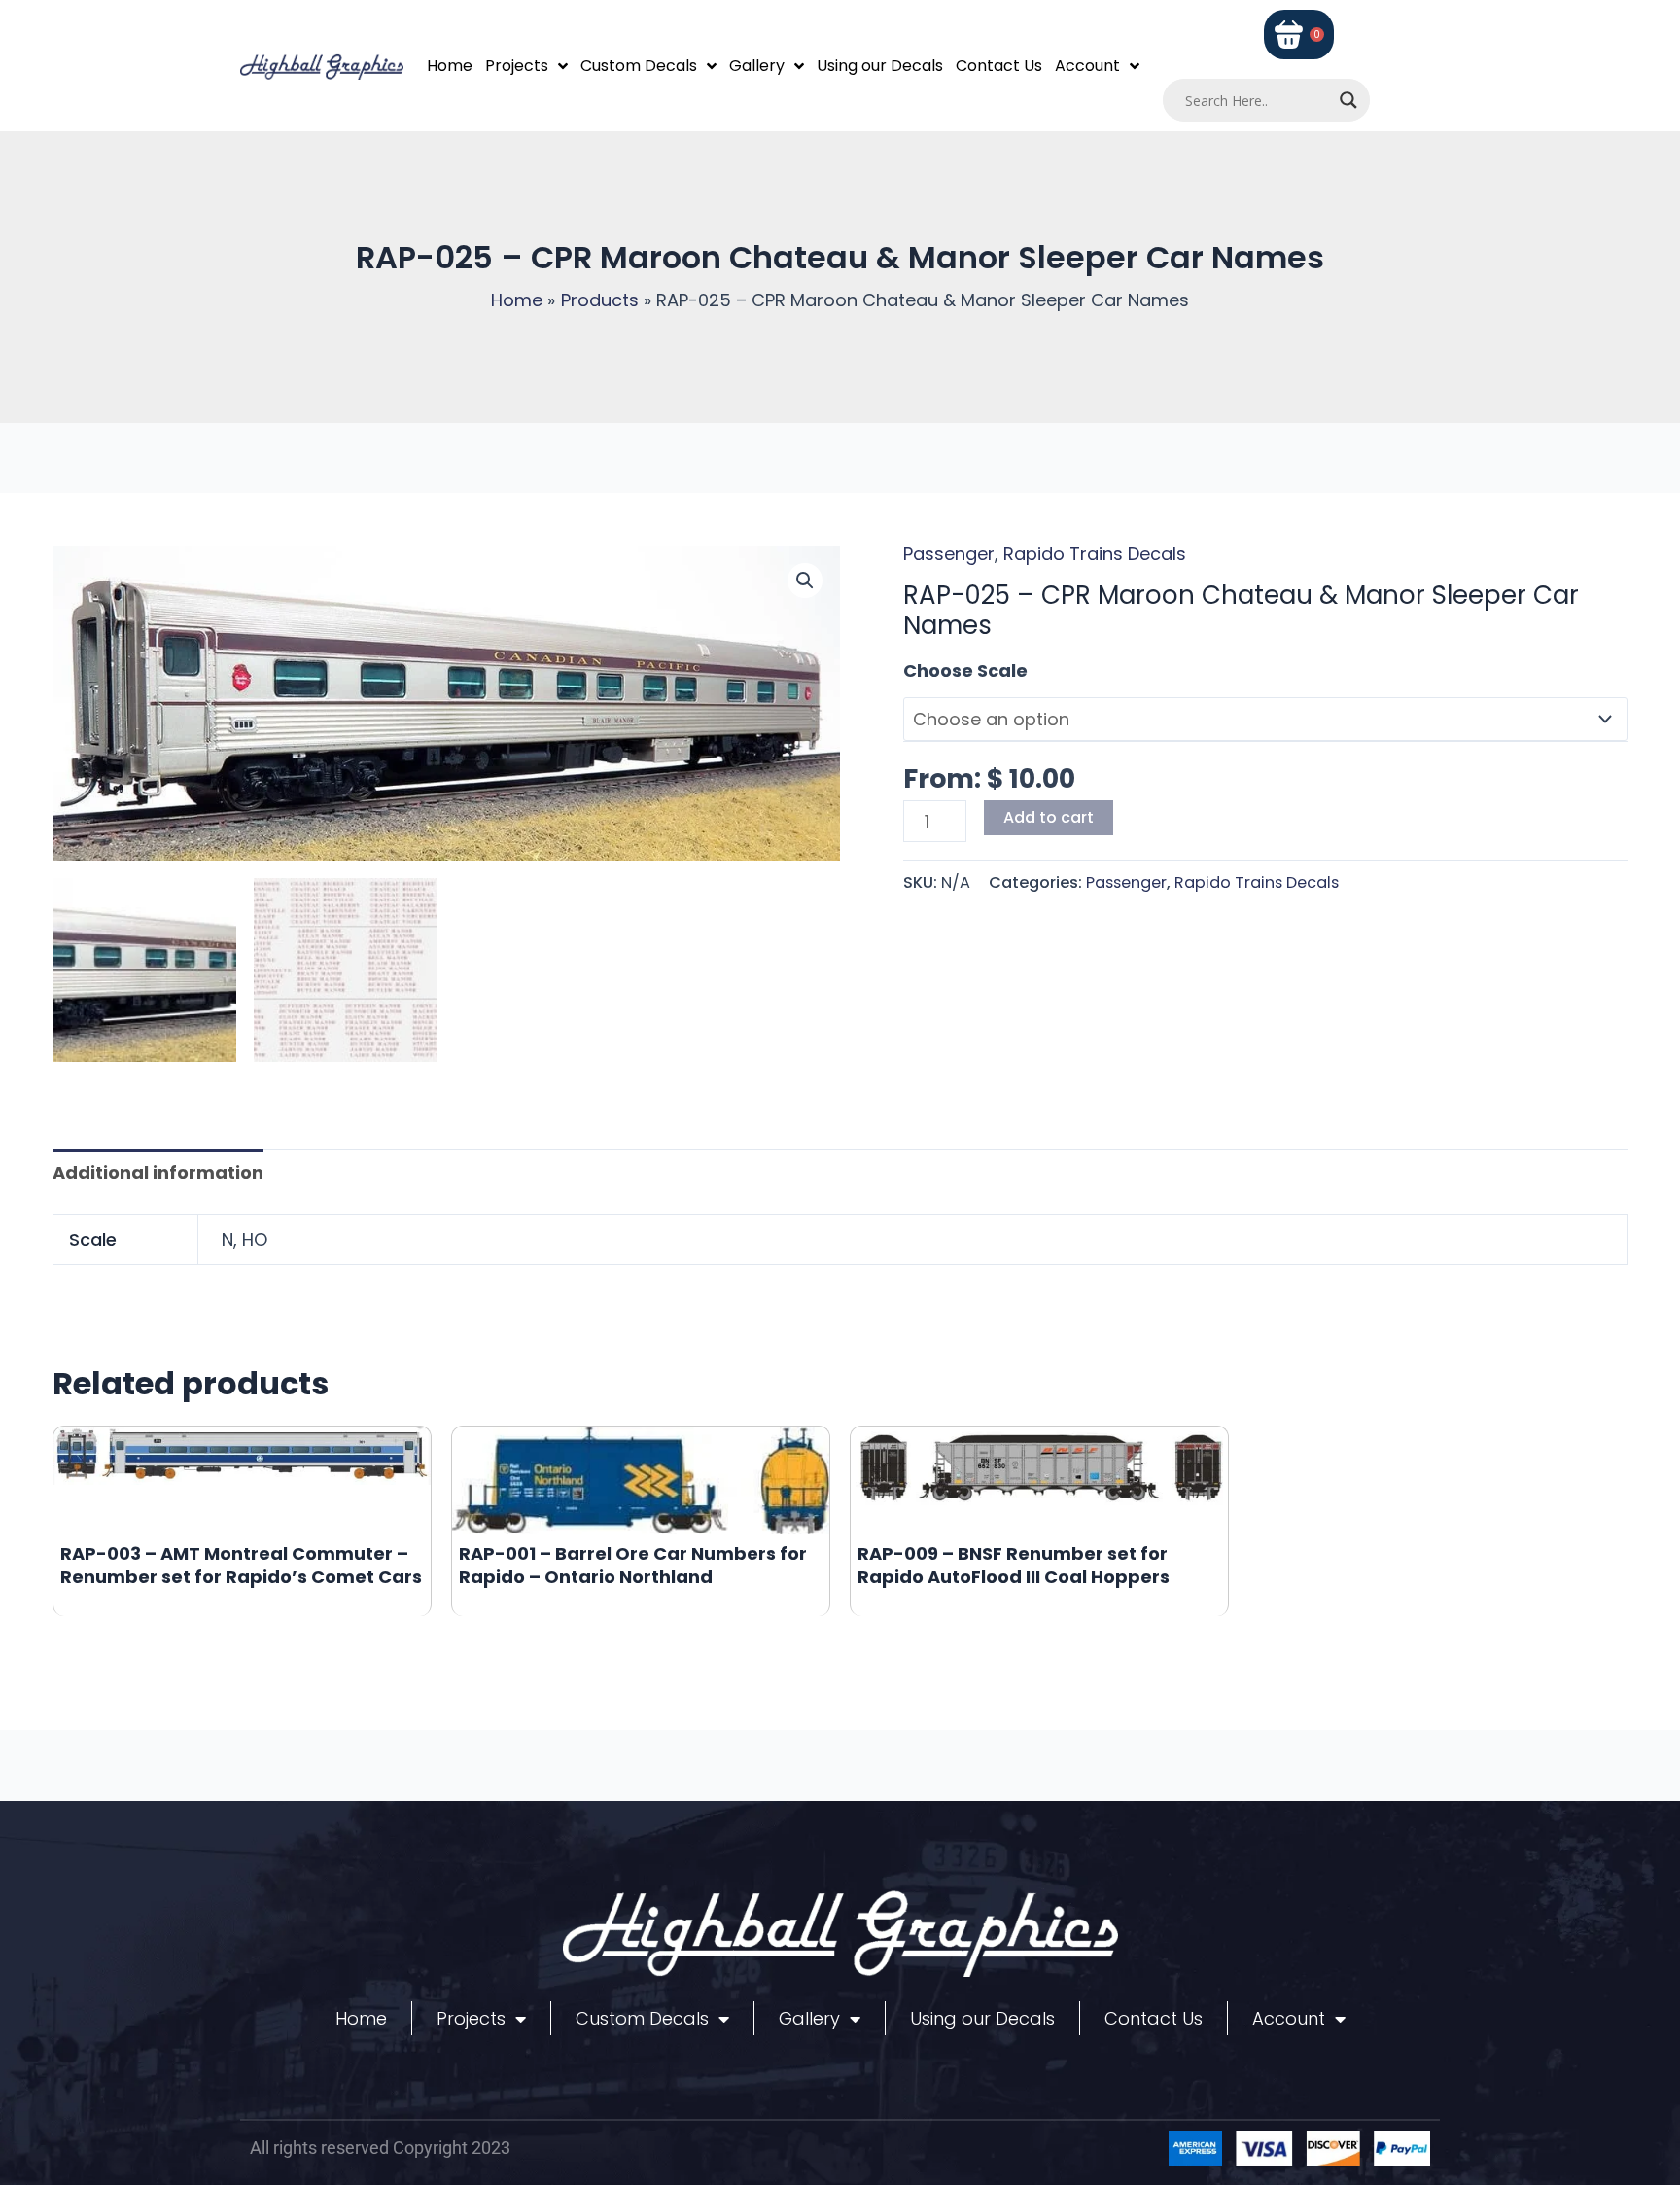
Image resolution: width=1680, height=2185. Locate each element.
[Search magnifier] (1348, 100)
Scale (928, 670)
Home (450, 66)
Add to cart (1049, 817)
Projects (517, 66)
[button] (805, 581)
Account (1087, 66)
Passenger (949, 554)
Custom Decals (639, 66)
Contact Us (999, 66)
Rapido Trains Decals (1095, 554)
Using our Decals (880, 66)
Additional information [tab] (158, 1172)
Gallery (757, 66)
